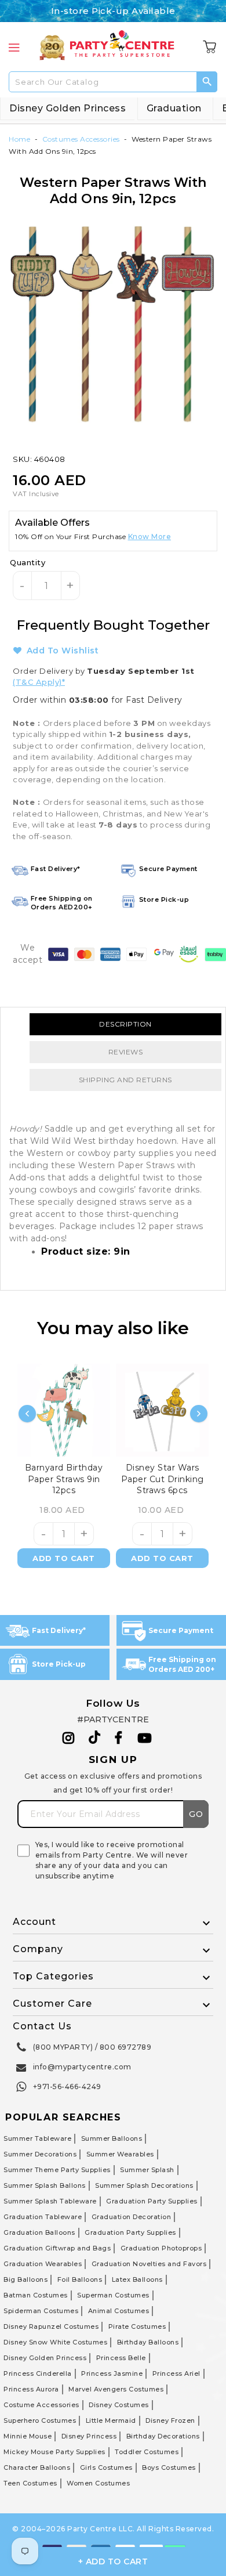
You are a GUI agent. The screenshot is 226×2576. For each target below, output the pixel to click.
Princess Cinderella (38, 2373)
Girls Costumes (106, 2467)
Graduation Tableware (43, 2217)
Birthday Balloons (148, 2342)
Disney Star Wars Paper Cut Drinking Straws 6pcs (163, 1479)
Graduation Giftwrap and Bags (57, 2248)
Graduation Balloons (39, 2232)
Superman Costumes (113, 2295)
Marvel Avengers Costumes (116, 2389)
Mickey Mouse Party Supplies (54, 2452)
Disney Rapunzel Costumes (51, 2326)
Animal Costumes (119, 2311)
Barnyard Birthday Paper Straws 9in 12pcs (64, 1479)
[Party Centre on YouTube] (145, 1738)
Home (19, 139)
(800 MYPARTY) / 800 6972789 (92, 2047)
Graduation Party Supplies (152, 2201)
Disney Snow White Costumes (55, 2342)
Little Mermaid (111, 2420)
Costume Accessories (41, 2405)
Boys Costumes (169, 2467)
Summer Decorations (40, 2154)
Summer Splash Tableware (50, 2201)
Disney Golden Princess (68, 108)
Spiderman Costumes (41, 2311)
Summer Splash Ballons (45, 2185)
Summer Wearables (120, 2154)
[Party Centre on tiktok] (94, 1739)
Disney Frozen (170, 2420)
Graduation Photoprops (161, 2248)
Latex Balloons (137, 2279)
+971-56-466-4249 (67, 2087)
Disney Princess (89, 2436)
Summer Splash (147, 2170)
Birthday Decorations (163, 2436)
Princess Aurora (31, 2389)
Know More (150, 536)
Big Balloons (25, 2279)
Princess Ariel (176, 2373)
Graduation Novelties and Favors (149, 2264)
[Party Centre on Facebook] (119, 1738)
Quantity (28, 562)
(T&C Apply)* (39, 682)
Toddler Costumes (147, 2452)
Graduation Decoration (132, 2217)
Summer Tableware (37, 2138)
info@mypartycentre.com (82, 2067)
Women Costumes (98, 2483)
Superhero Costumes (40, 2420)
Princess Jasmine (112, 2373)
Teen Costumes (30, 2483)
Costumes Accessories (81, 139)
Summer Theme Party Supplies (57, 2170)
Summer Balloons (112, 2138)
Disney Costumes (119, 2405)
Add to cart (64, 1558)
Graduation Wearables (43, 2264)
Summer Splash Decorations (144, 2185)
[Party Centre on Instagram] (69, 1738)
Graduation (174, 108)
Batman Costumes (36, 2295)
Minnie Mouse (28, 2436)
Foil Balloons (80, 2279)
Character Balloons (37, 2467)
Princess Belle (121, 2358)
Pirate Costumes (137, 2326)
